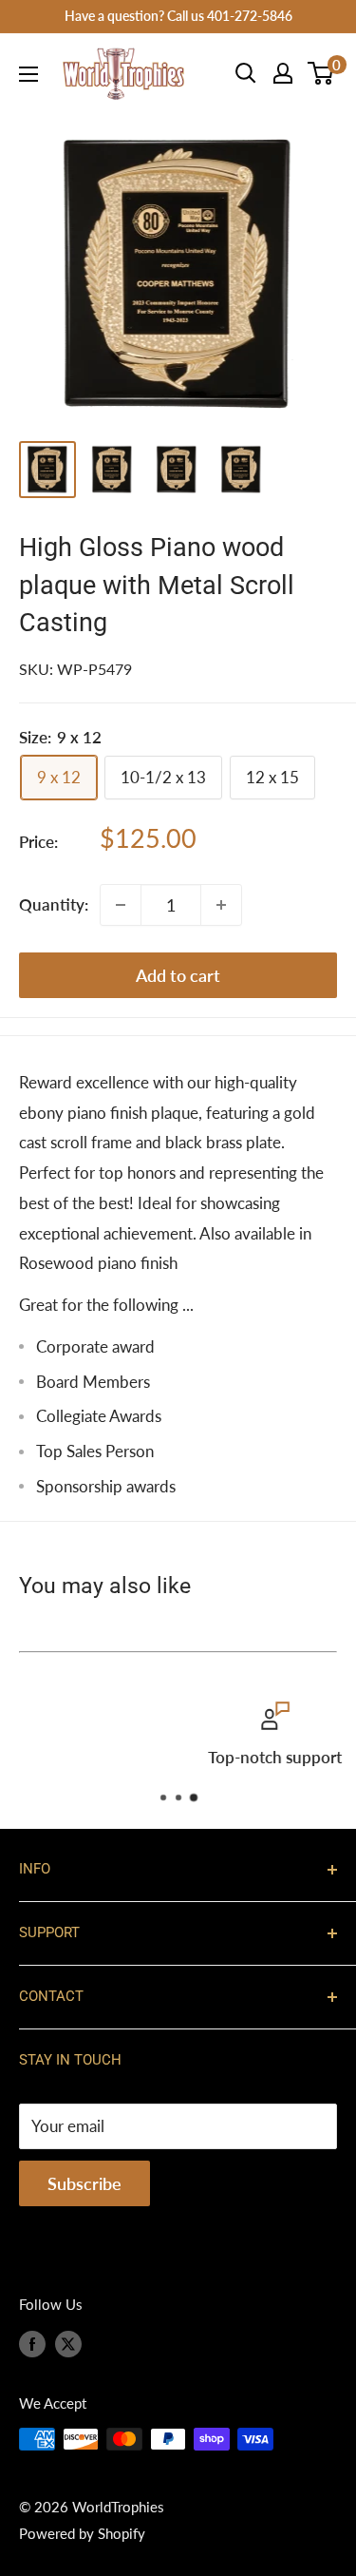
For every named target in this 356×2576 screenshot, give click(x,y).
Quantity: (54, 904)
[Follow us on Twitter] (68, 2343)
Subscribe (84, 2183)
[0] (321, 73)
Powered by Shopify (82, 2533)
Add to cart (178, 975)
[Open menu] (28, 74)
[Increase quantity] (221, 905)
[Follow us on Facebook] (32, 2343)
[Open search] (246, 73)
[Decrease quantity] (121, 905)
